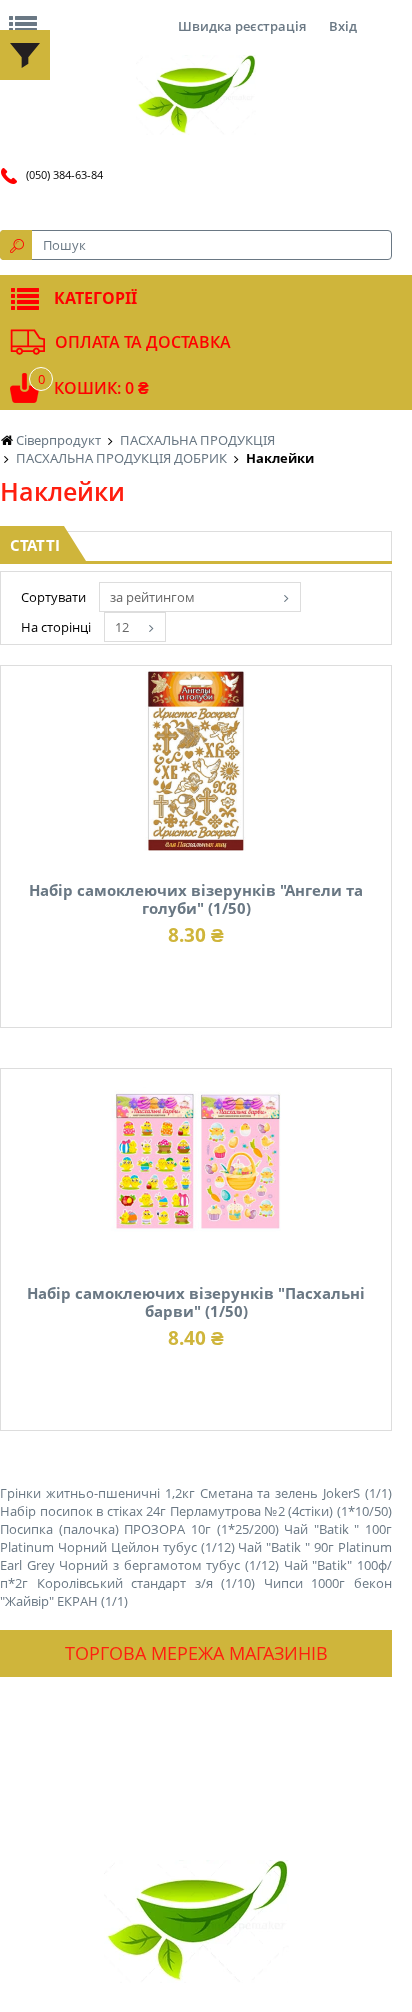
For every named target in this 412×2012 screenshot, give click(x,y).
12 (122, 627)
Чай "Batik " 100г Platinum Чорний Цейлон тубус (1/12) (196, 1538)
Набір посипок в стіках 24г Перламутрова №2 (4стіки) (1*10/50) (196, 1511)
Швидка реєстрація (242, 26)
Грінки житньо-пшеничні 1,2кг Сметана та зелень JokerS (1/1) (196, 1493)
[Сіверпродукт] (196, 95)
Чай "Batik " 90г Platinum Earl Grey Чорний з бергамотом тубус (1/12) (196, 1556)
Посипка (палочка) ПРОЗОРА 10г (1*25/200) (139, 1529)
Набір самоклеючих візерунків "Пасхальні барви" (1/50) (196, 1302)
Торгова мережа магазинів (196, 1653)
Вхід (343, 26)
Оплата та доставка (143, 342)
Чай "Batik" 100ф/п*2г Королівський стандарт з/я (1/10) (196, 1574)
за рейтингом (152, 597)
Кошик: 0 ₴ (101, 388)
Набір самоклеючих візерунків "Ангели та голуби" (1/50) (196, 899)
